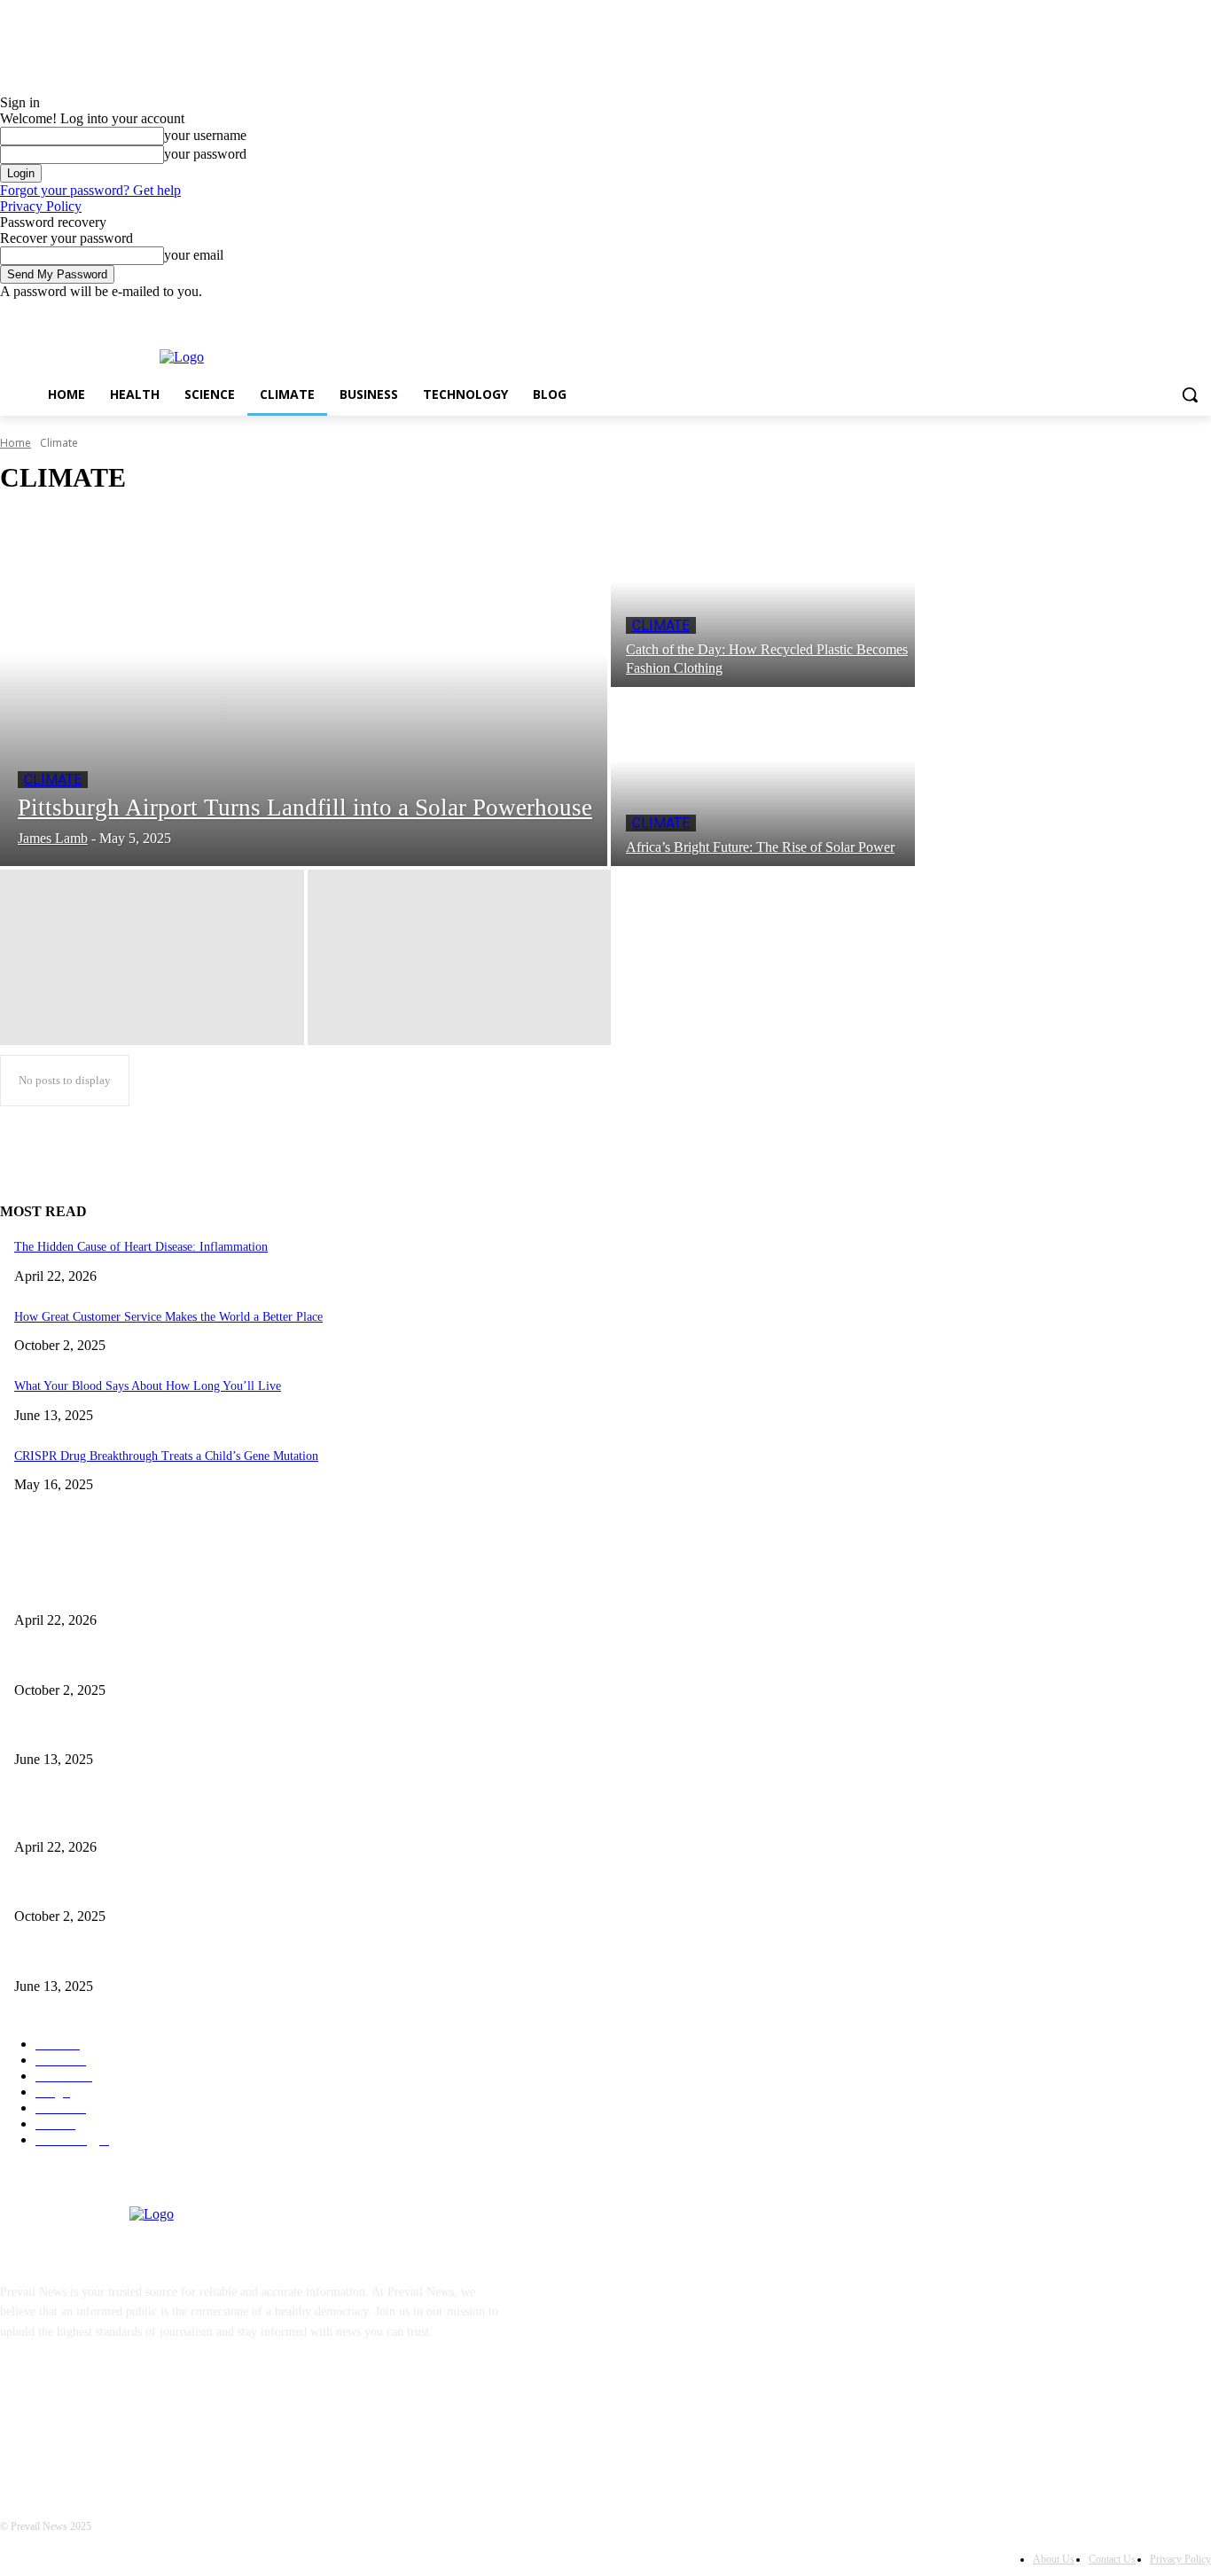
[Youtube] (1201, 312)
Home (16, 443)
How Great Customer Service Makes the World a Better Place (168, 1317)
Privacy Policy (41, 206)
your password (205, 154)
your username (205, 135)
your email (194, 255)
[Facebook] (1102, 312)
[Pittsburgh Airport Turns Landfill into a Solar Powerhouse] (304, 689)
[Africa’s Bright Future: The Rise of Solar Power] (763, 778)
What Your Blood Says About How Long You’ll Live (148, 1386)
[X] (1152, 312)
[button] (1190, 394)
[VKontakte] (200, 2412)
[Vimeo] (1176, 312)
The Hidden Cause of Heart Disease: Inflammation (141, 1247)
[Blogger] (18, 2412)
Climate (53, 780)
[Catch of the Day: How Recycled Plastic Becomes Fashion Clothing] (763, 599)
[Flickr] (109, 2412)
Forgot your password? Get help (90, 190)
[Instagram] (1127, 312)
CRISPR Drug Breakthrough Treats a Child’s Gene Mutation (166, 1456)
